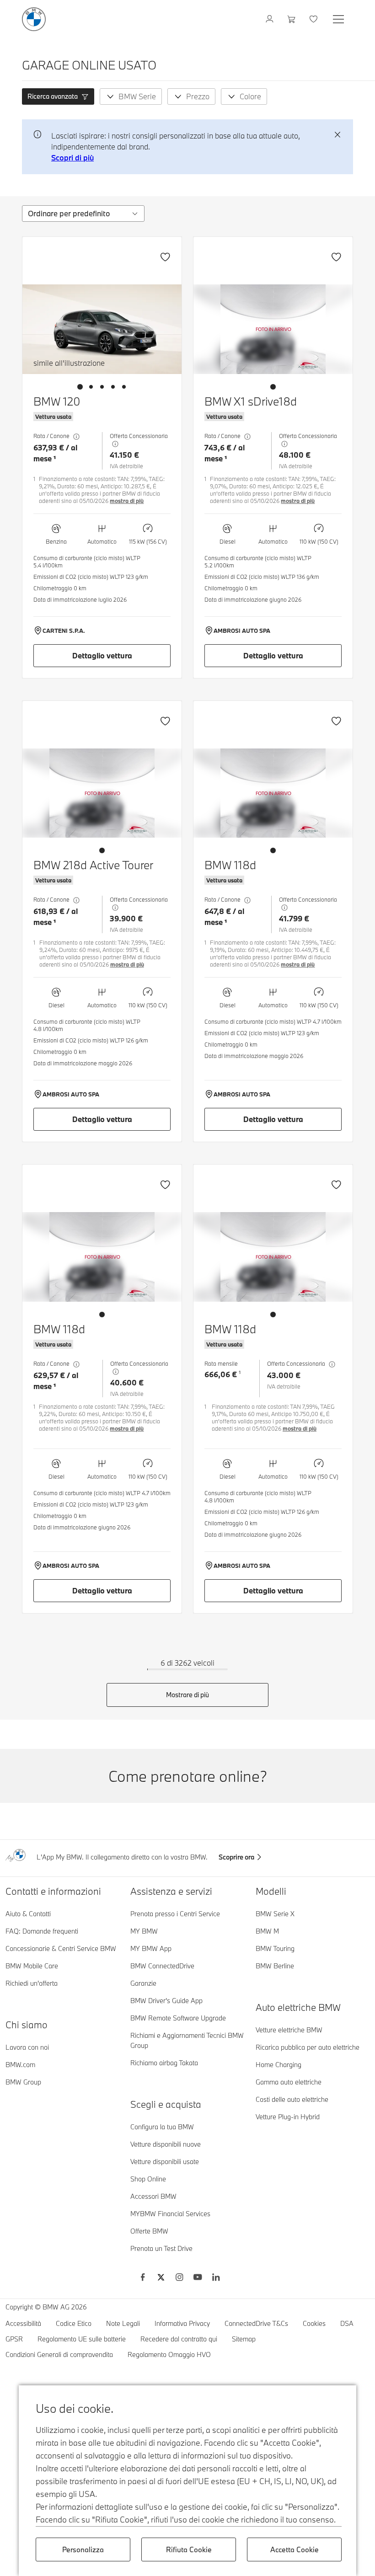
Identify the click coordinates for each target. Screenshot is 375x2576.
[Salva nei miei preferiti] (165, 257)
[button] (58, 96)
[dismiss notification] (337, 135)
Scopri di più (72, 158)
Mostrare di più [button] (187, 1695)
